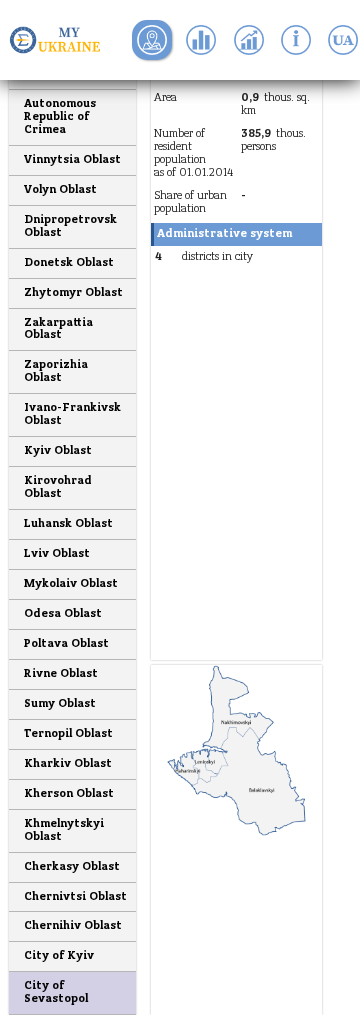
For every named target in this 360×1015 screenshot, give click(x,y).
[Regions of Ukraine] (60, 40)
